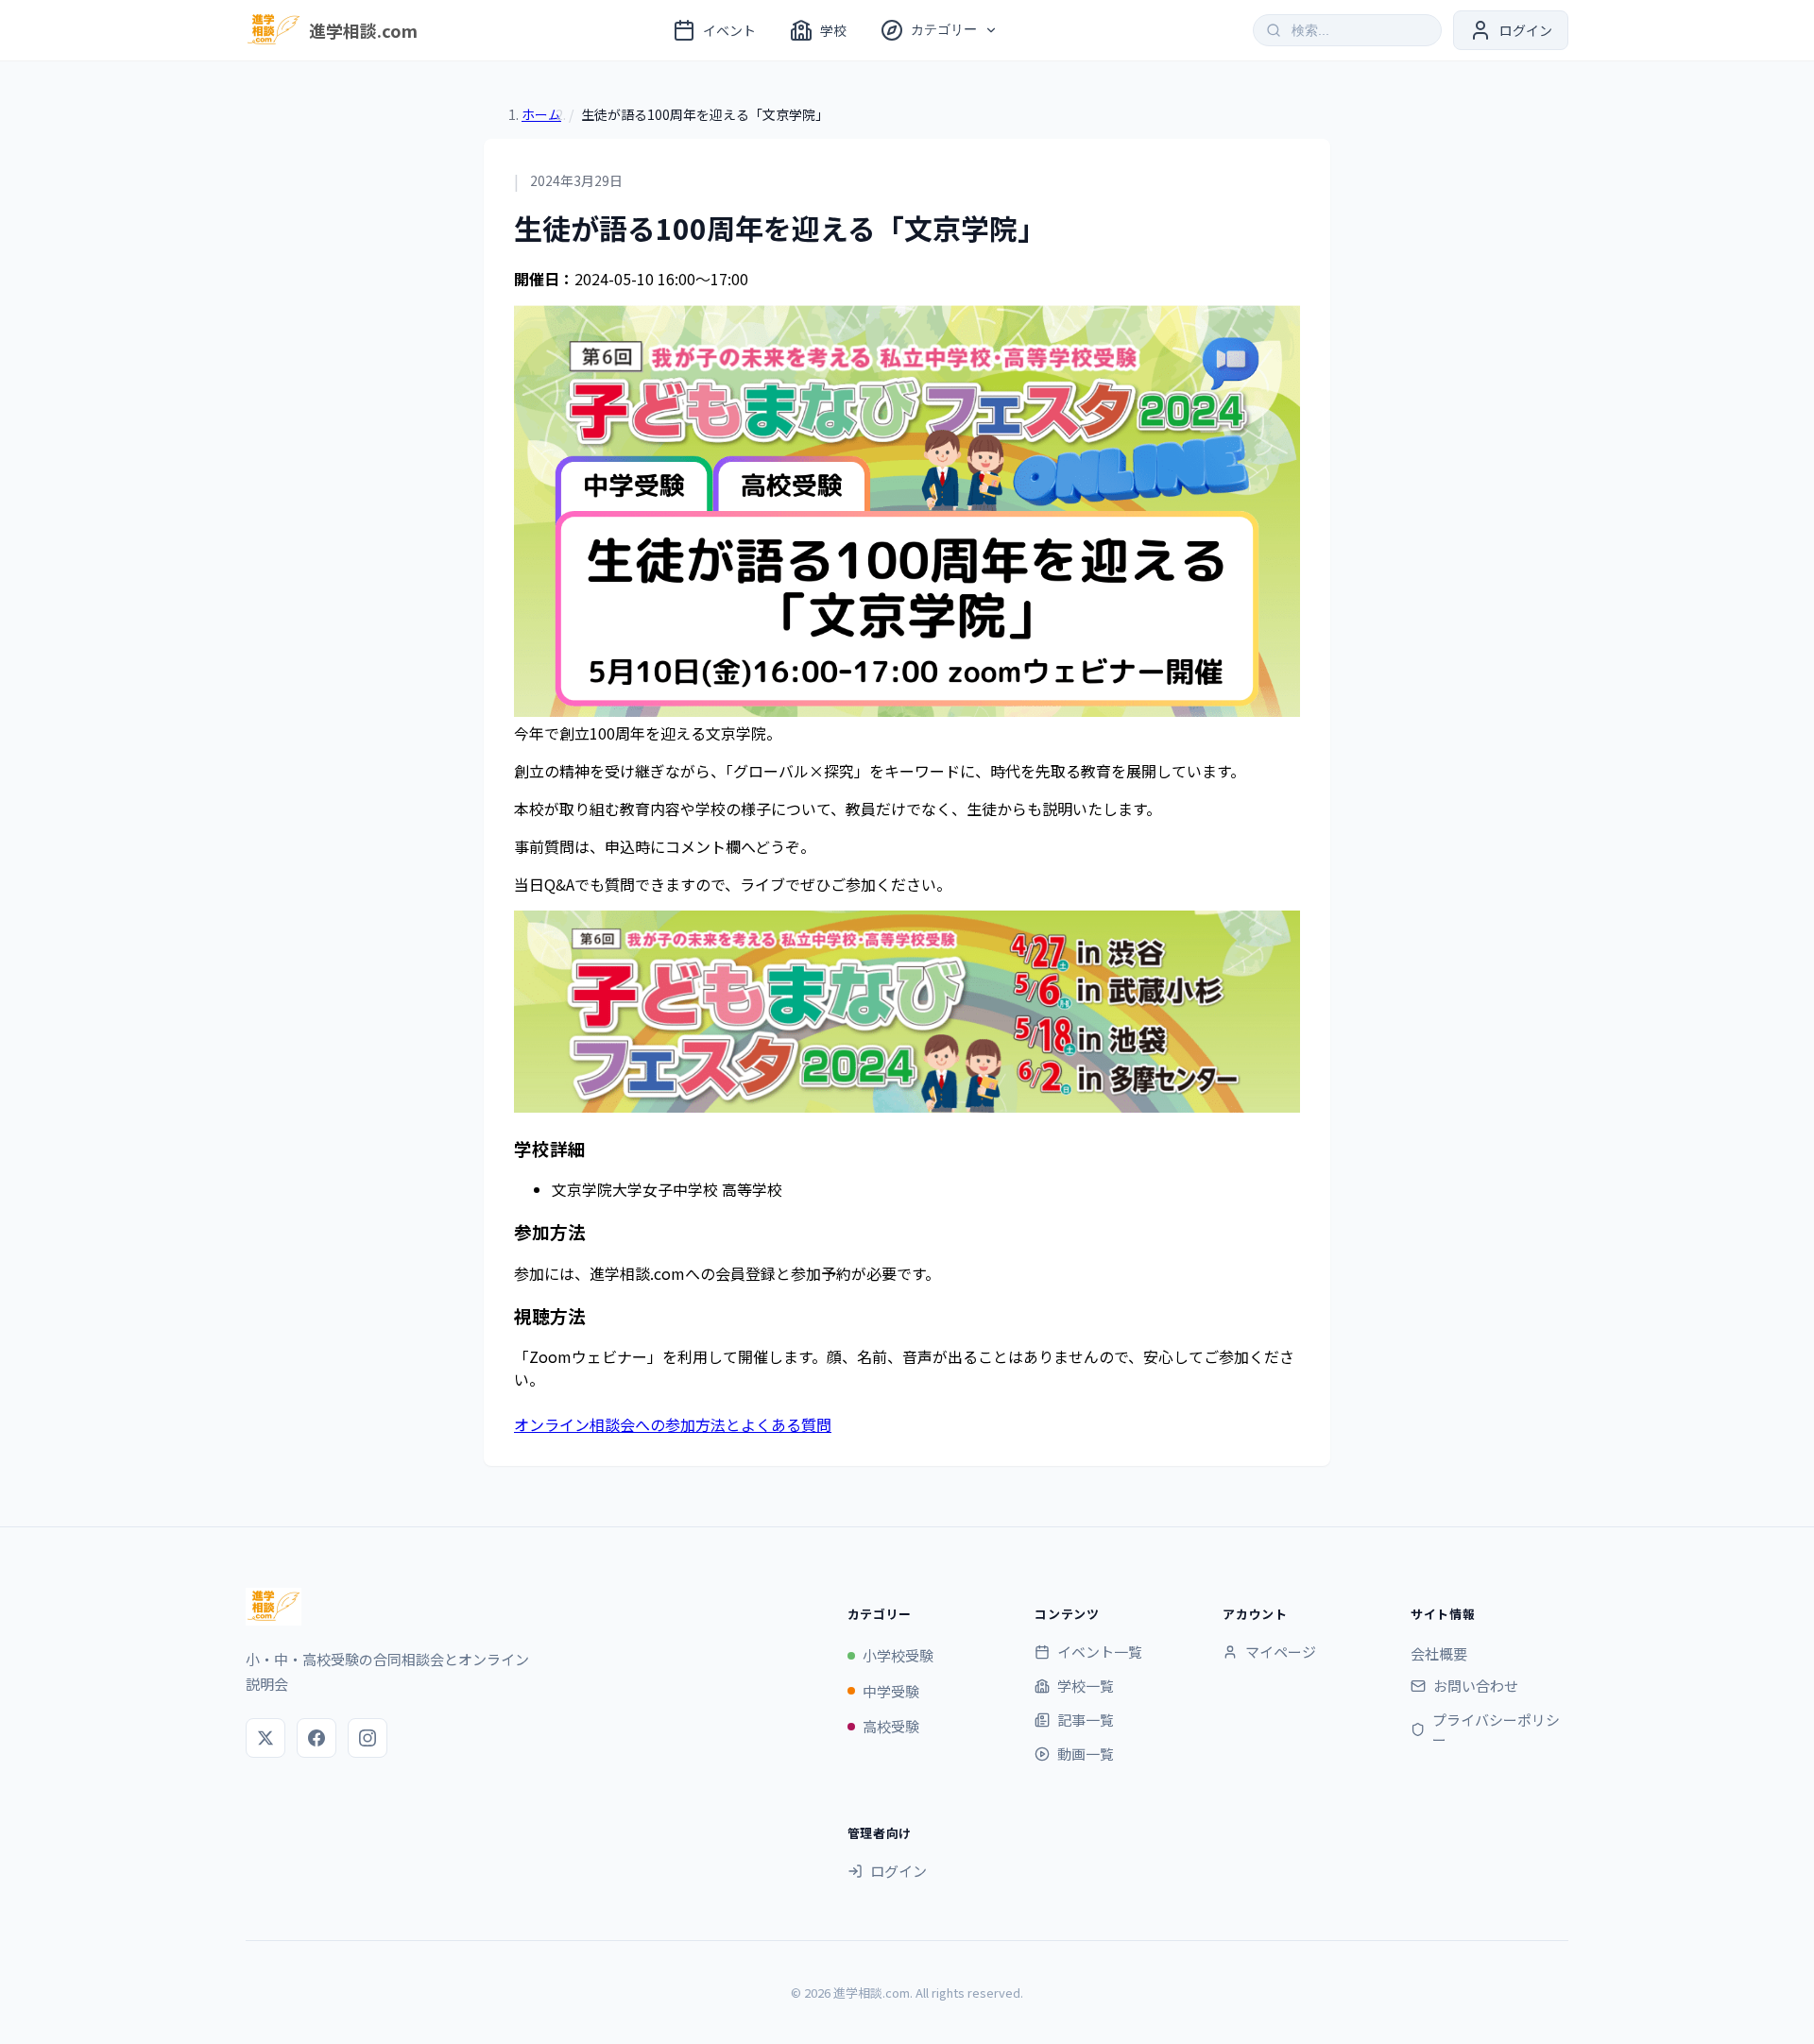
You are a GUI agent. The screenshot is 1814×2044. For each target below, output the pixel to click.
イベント (729, 30)
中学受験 (891, 1691)
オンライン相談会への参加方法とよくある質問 (673, 1424)
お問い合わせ (1476, 1686)
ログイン (898, 1871)
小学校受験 (898, 1655)
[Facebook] (317, 1738)
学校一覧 (1086, 1686)
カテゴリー (944, 29)
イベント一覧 (1100, 1652)
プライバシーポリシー (1496, 1729)
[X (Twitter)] (265, 1738)
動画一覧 (1086, 1754)
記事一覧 (1086, 1720)
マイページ (1281, 1652)
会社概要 (1439, 1653)
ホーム (541, 114)
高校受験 (891, 1726)
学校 (833, 30)
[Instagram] (368, 1738)
